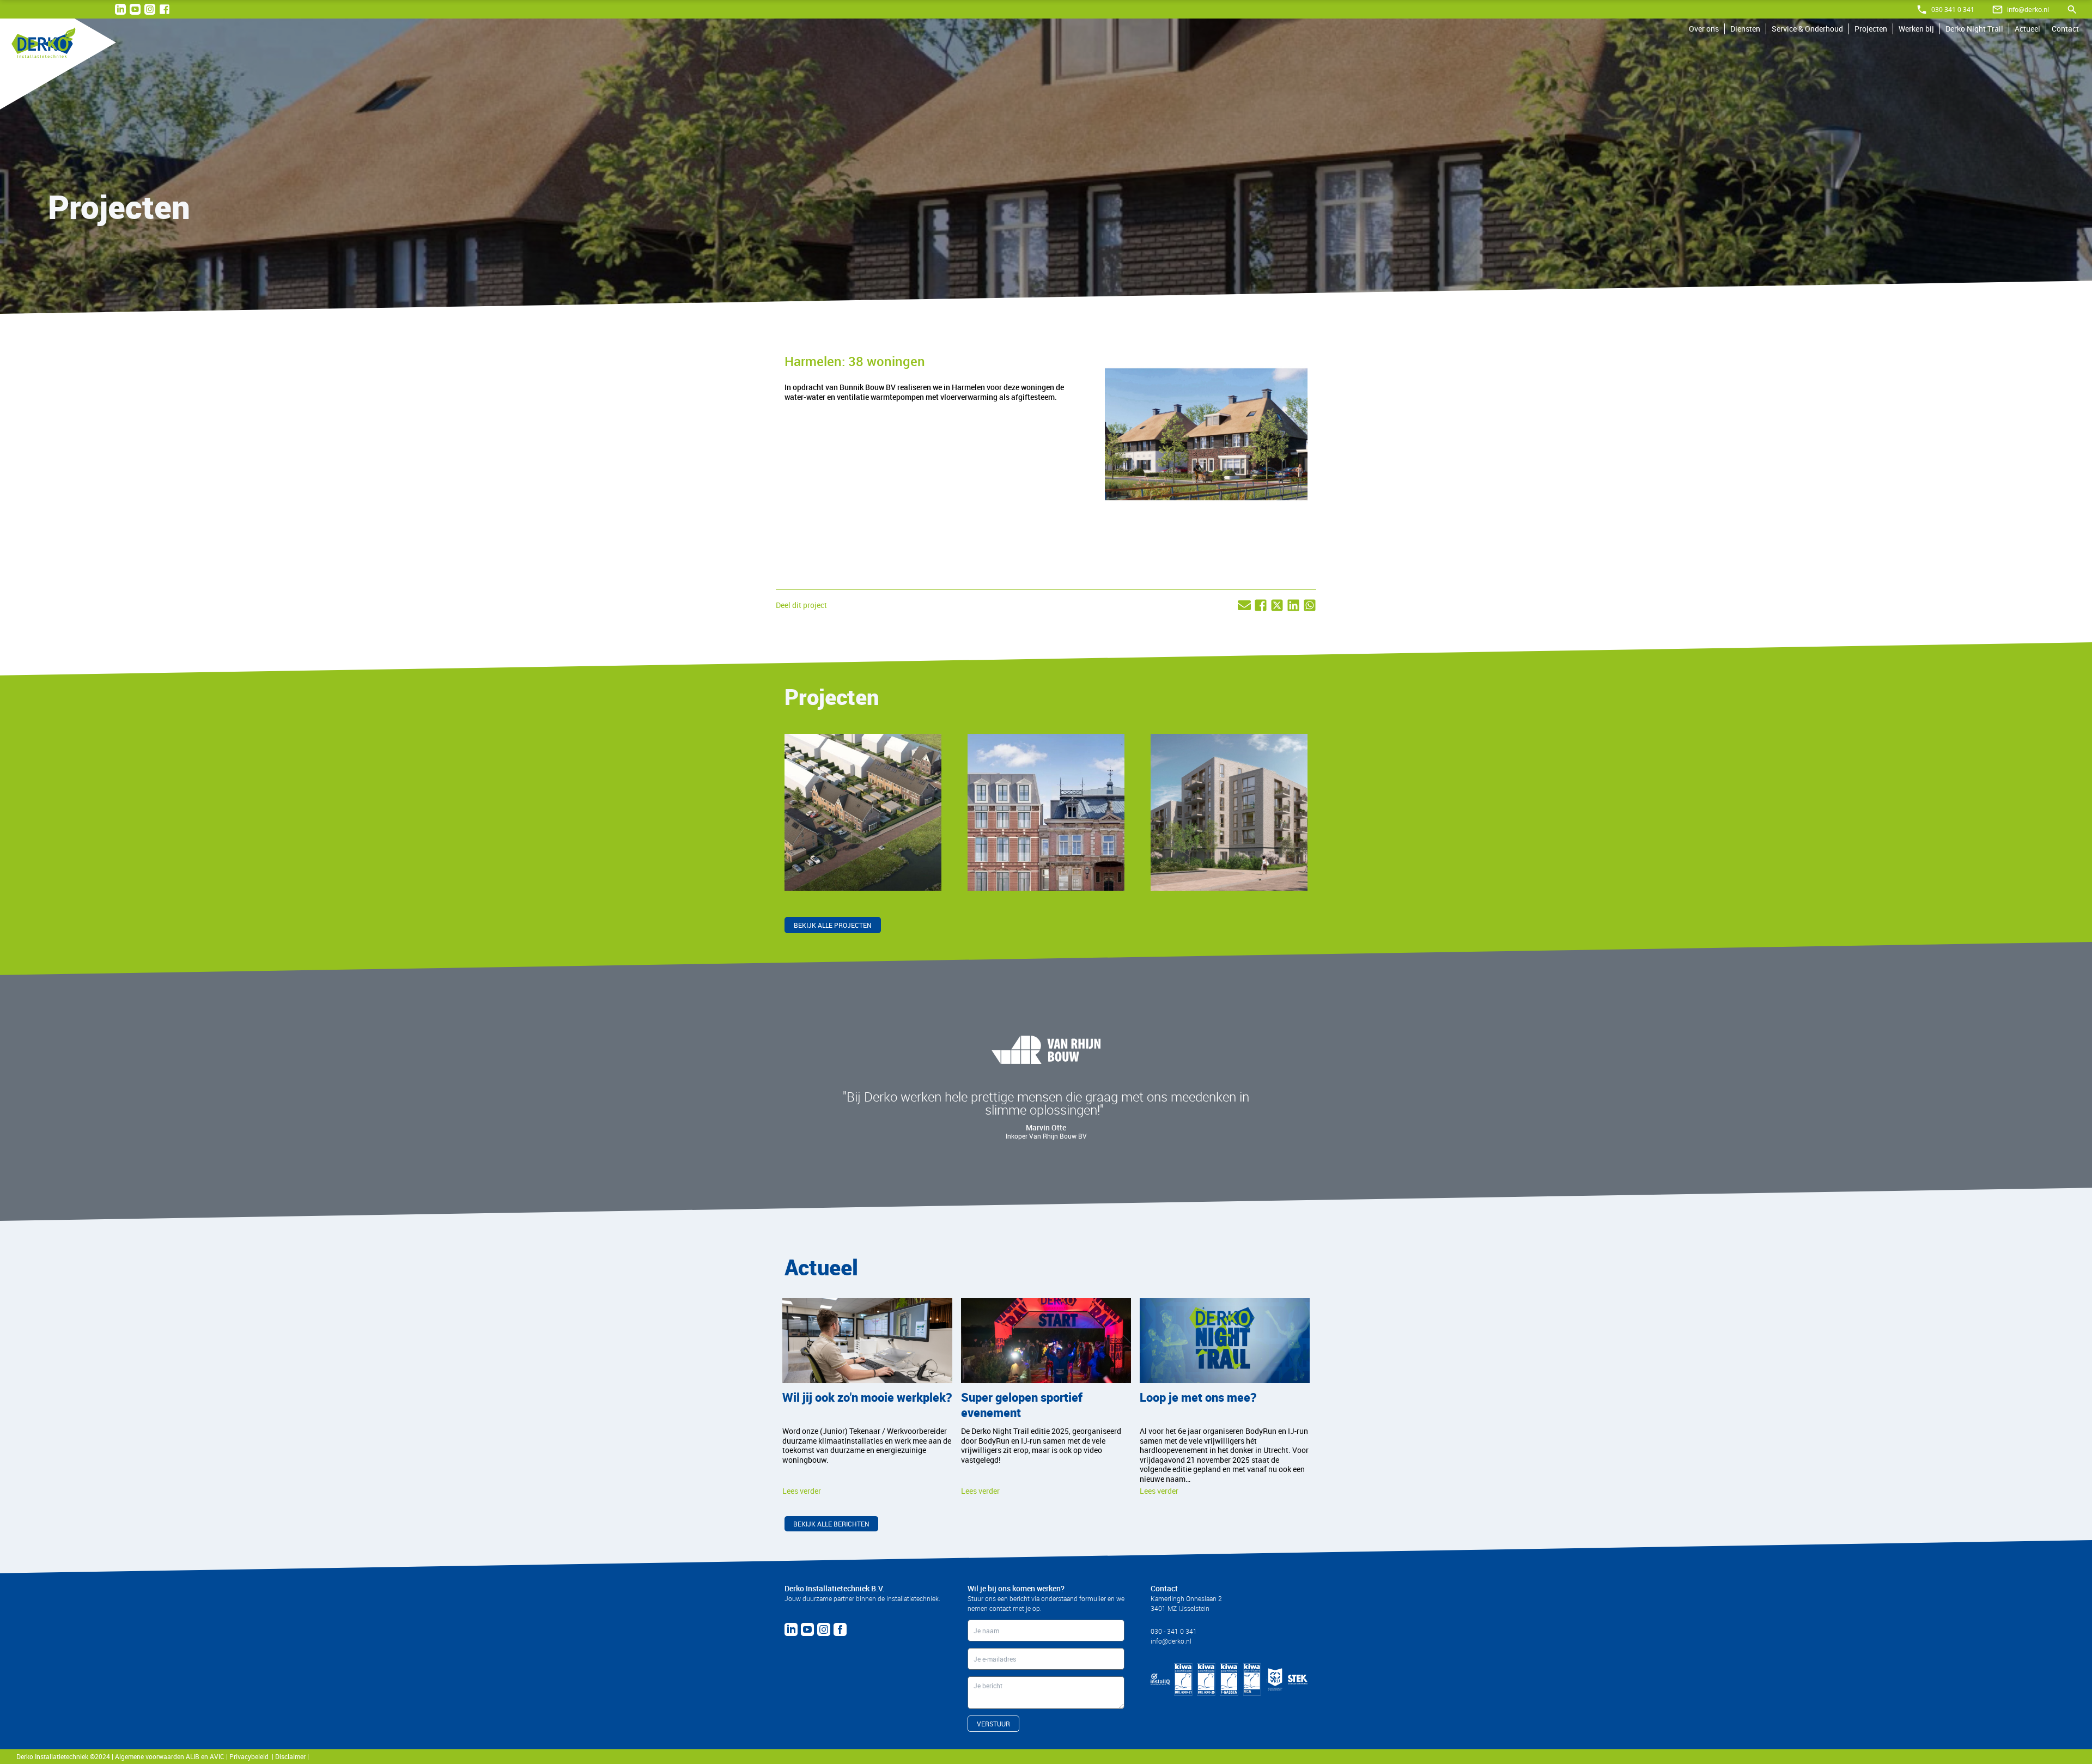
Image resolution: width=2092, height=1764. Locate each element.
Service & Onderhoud (1807, 29)
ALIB (193, 1756)
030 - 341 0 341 (1174, 1631)
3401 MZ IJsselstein (1180, 1608)
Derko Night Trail (1974, 29)
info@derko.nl (2028, 10)
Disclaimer (291, 1756)
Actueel (2027, 29)
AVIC (217, 1756)
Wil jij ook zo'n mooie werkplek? (867, 1397)
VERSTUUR (993, 1724)
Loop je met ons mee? (1198, 1397)
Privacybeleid (251, 1756)
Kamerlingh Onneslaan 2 (1186, 1598)
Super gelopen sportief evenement (1022, 1405)
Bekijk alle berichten (831, 1524)
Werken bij (1916, 29)
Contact (2065, 29)
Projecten (1871, 29)
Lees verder (819, 868)
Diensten (1745, 29)
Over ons (1704, 29)
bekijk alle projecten (833, 925)
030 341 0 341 (1953, 10)
